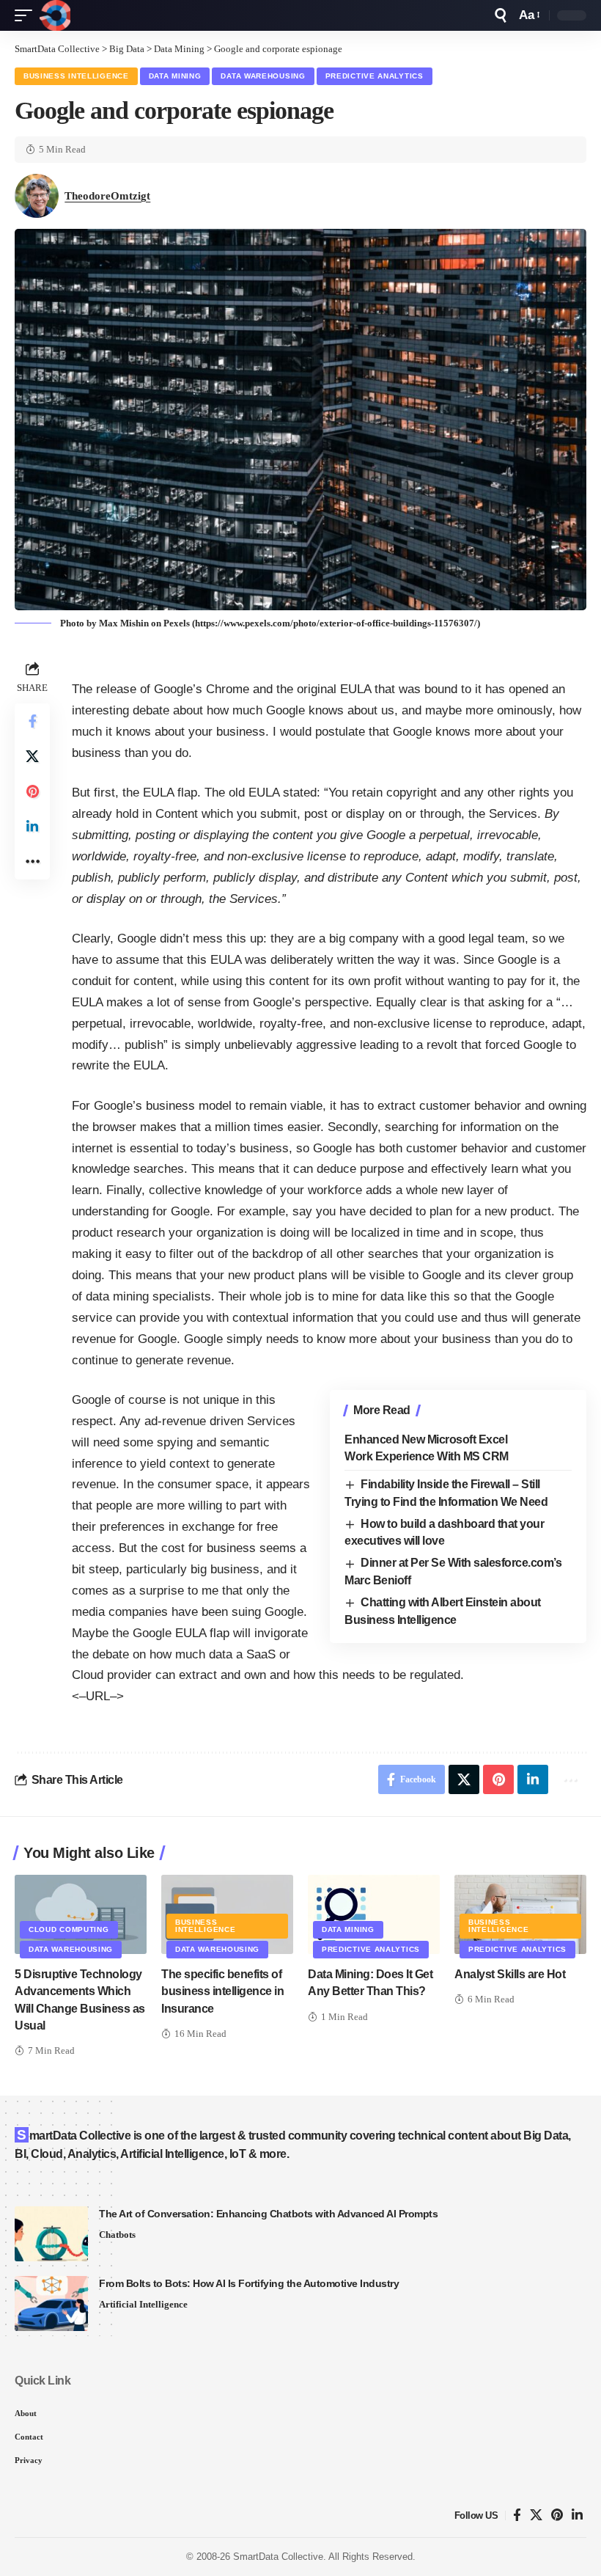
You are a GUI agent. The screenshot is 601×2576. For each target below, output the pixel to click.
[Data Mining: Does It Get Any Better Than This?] (374, 1914)
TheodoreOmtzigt (107, 196)
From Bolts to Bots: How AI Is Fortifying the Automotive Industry (249, 2283)
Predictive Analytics (375, 76)
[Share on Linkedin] (32, 827)
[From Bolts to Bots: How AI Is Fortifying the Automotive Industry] (51, 2304)
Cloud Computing (69, 1929)
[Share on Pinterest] (32, 791)
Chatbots (117, 2235)
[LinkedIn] (577, 2515)
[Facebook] (517, 2515)
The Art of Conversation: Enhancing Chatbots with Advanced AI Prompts (268, 2214)
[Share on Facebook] (32, 721)
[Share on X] (32, 756)
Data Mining (175, 76)
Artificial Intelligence (143, 2304)
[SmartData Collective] (55, 15)
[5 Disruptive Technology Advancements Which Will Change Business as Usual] (81, 1914)
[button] (27, 15)
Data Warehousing (263, 76)
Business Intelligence (76, 76)
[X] (536, 2515)
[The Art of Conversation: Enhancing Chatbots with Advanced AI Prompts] (51, 2234)
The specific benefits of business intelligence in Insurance (222, 1991)
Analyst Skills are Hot (510, 1974)
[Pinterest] (557, 2515)
